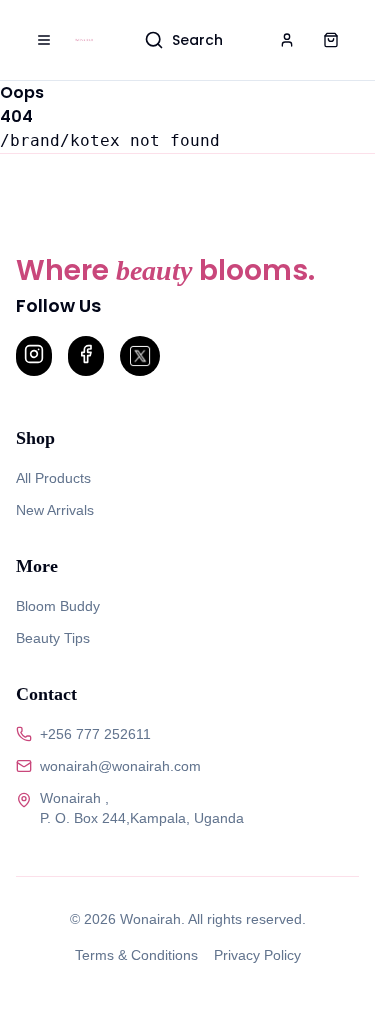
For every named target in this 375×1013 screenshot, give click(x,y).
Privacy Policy (257, 955)
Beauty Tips (53, 638)
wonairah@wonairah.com (120, 766)
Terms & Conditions (136, 955)
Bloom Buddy (58, 606)
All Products (53, 478)
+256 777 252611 (95, 734)
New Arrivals (55, 510)
